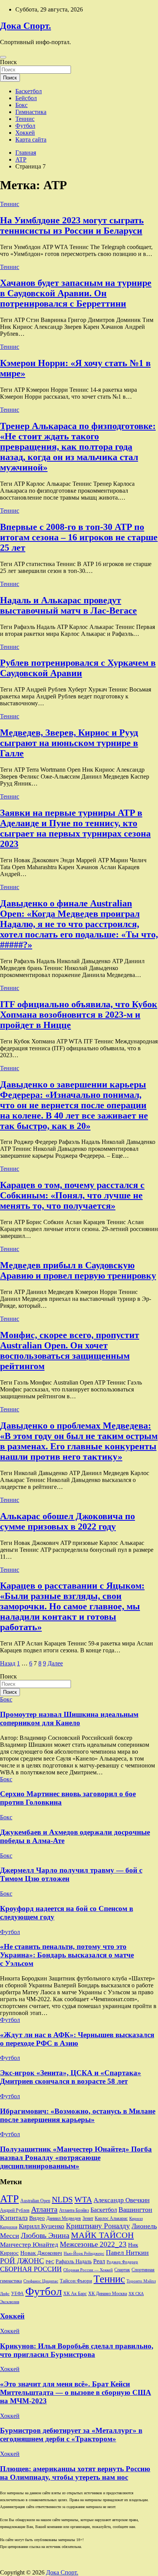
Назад (8, 1663)
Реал (99, 2261)
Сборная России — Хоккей (88, 2270)
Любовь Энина (45, 2235)
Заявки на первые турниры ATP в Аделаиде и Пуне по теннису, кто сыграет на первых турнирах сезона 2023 (75, 828)
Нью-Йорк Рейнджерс (84, 2253)
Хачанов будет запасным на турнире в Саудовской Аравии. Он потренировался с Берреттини (76, 293)
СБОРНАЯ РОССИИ (31, 2269)
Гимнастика (31, 112)
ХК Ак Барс (75, 2294)
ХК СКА (136, 2294)
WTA (83, 2200)
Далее (55, 1663)
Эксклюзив (10, 2302)
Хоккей (25, 133)
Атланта (44, 2209)
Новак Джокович (41, 2253)
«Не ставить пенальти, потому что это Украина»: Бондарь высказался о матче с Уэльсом (67, 1955)
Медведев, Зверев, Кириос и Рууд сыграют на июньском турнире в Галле (69, 743)
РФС (50, 2262)
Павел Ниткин (127, 2253)
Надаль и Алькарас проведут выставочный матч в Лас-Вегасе (68, 605)
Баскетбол (29, 91)
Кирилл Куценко (42, 2226)
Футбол (25, 126)
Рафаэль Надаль (74, 2261)
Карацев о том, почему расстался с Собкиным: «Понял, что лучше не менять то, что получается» (72, 1195)
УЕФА (17, 2294)
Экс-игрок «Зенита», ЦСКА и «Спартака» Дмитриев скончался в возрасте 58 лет (71, 2077)
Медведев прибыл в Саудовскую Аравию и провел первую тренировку (78, 1270)
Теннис (25, 119)
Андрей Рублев (15, 2210)
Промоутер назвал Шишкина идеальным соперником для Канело (69, 1719)
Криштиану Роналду (98, 2226)
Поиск (8, 62)
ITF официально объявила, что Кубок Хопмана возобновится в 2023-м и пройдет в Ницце (79, 1015)
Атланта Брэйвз (74, 2210)
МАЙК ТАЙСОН (102, 2235)
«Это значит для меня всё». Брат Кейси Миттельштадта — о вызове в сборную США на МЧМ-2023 (76, 2392)
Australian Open (35, 2201)
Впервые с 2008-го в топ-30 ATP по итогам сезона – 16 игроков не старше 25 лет (79, 537)
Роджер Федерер (122, 2262)
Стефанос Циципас (41, 2281)
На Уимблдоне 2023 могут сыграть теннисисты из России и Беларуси (72, 225)
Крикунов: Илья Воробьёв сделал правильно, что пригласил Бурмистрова (77, 2350)
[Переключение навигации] (3, 57)
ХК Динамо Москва (108, 2294)
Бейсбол (26, 98)
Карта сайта (31, 139)
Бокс (21, 105)
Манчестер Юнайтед (29, 2245)
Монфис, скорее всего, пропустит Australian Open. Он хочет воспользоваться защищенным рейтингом (70, 1351)
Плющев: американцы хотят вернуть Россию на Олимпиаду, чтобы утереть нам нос (75, 2473)
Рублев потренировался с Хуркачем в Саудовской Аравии (78, 668)
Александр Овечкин (122, 2200)
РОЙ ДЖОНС (22, 2261)
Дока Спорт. (26, 26)
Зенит (88, 2218)
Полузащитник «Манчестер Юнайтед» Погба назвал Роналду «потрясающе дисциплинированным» (76, 2158)
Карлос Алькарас (111, 2219)
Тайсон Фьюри (76, 2281)
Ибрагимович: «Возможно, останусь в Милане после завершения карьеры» (78, 2115)
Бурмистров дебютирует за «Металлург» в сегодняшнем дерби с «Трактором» (71, 2435)
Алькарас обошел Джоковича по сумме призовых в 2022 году (67, 1521)
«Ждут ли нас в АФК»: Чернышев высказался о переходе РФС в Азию (77, 2039)
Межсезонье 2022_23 (93, 2244)
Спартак (122, 2270)
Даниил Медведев (64, 2218)
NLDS (62, 2200)
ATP (9, 2199)
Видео (37, 2218)
